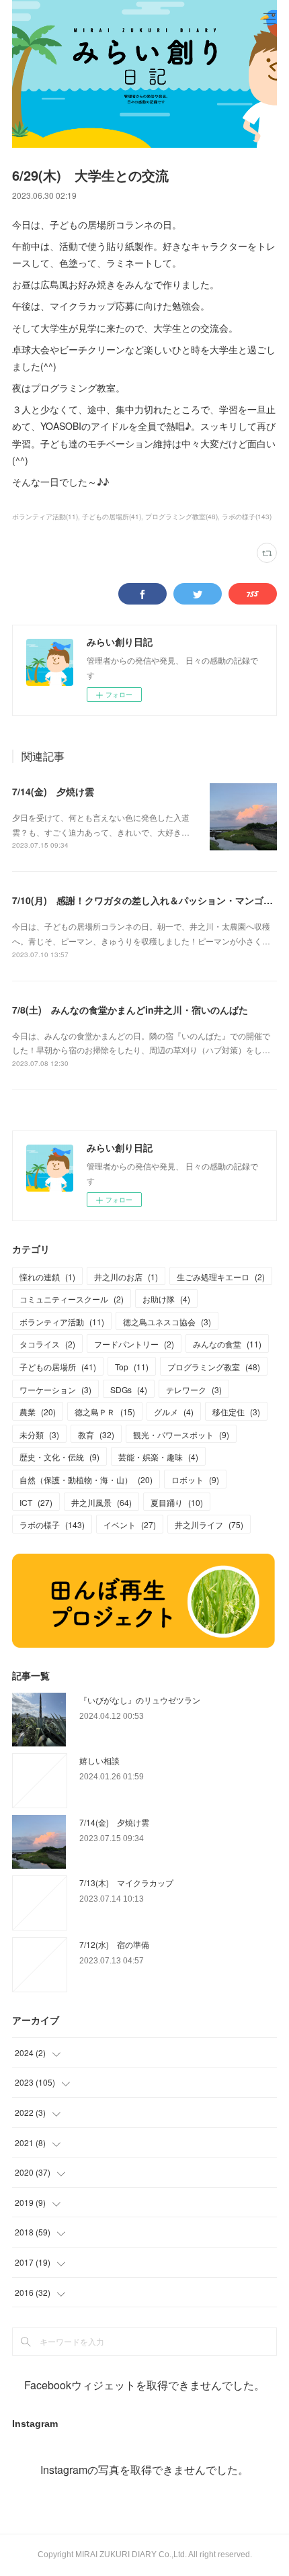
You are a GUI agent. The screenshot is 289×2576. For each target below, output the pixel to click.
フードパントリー (134, 1344)
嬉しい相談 (99, 1760)
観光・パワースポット (181, 1434)
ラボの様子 (52, 1524)
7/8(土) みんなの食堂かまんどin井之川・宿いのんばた (130, 1010)
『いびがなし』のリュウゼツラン (140, 1700)
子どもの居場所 (58, 1367)
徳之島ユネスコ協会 (167, 1322)
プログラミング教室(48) (181, 517)
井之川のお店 (126, 1277)
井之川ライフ (209, 1524)
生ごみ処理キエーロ (221, 1277)
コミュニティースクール (72, 1299)
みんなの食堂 (227, 1344)
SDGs (129, 1389)
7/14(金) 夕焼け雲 (53, 791)
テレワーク (194, 1389)
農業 (38, 1412)
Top (132, 1367)
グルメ (174, 1412)
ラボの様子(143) (247, 517)
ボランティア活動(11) (45, 517)
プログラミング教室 (214, 1367)
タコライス (47, 1344)
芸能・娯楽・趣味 (158, 1457)
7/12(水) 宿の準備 (114, 1944)
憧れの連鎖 (47, 1277)
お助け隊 (166, 1299)
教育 (96, 1434)
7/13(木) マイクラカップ (126, 1882)
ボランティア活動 (62, 1322)
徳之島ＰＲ (105, 1412)
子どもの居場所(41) (112, 517)
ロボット (195, 1479)
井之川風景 (101, 1502)
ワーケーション (55, 1389)
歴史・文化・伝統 (59, 1457)
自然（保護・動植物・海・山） (86, 1479)
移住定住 (236, 1412)
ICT (36, 1502)
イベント (130, 1524)
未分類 (39, 1434)
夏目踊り (177, 1502)
